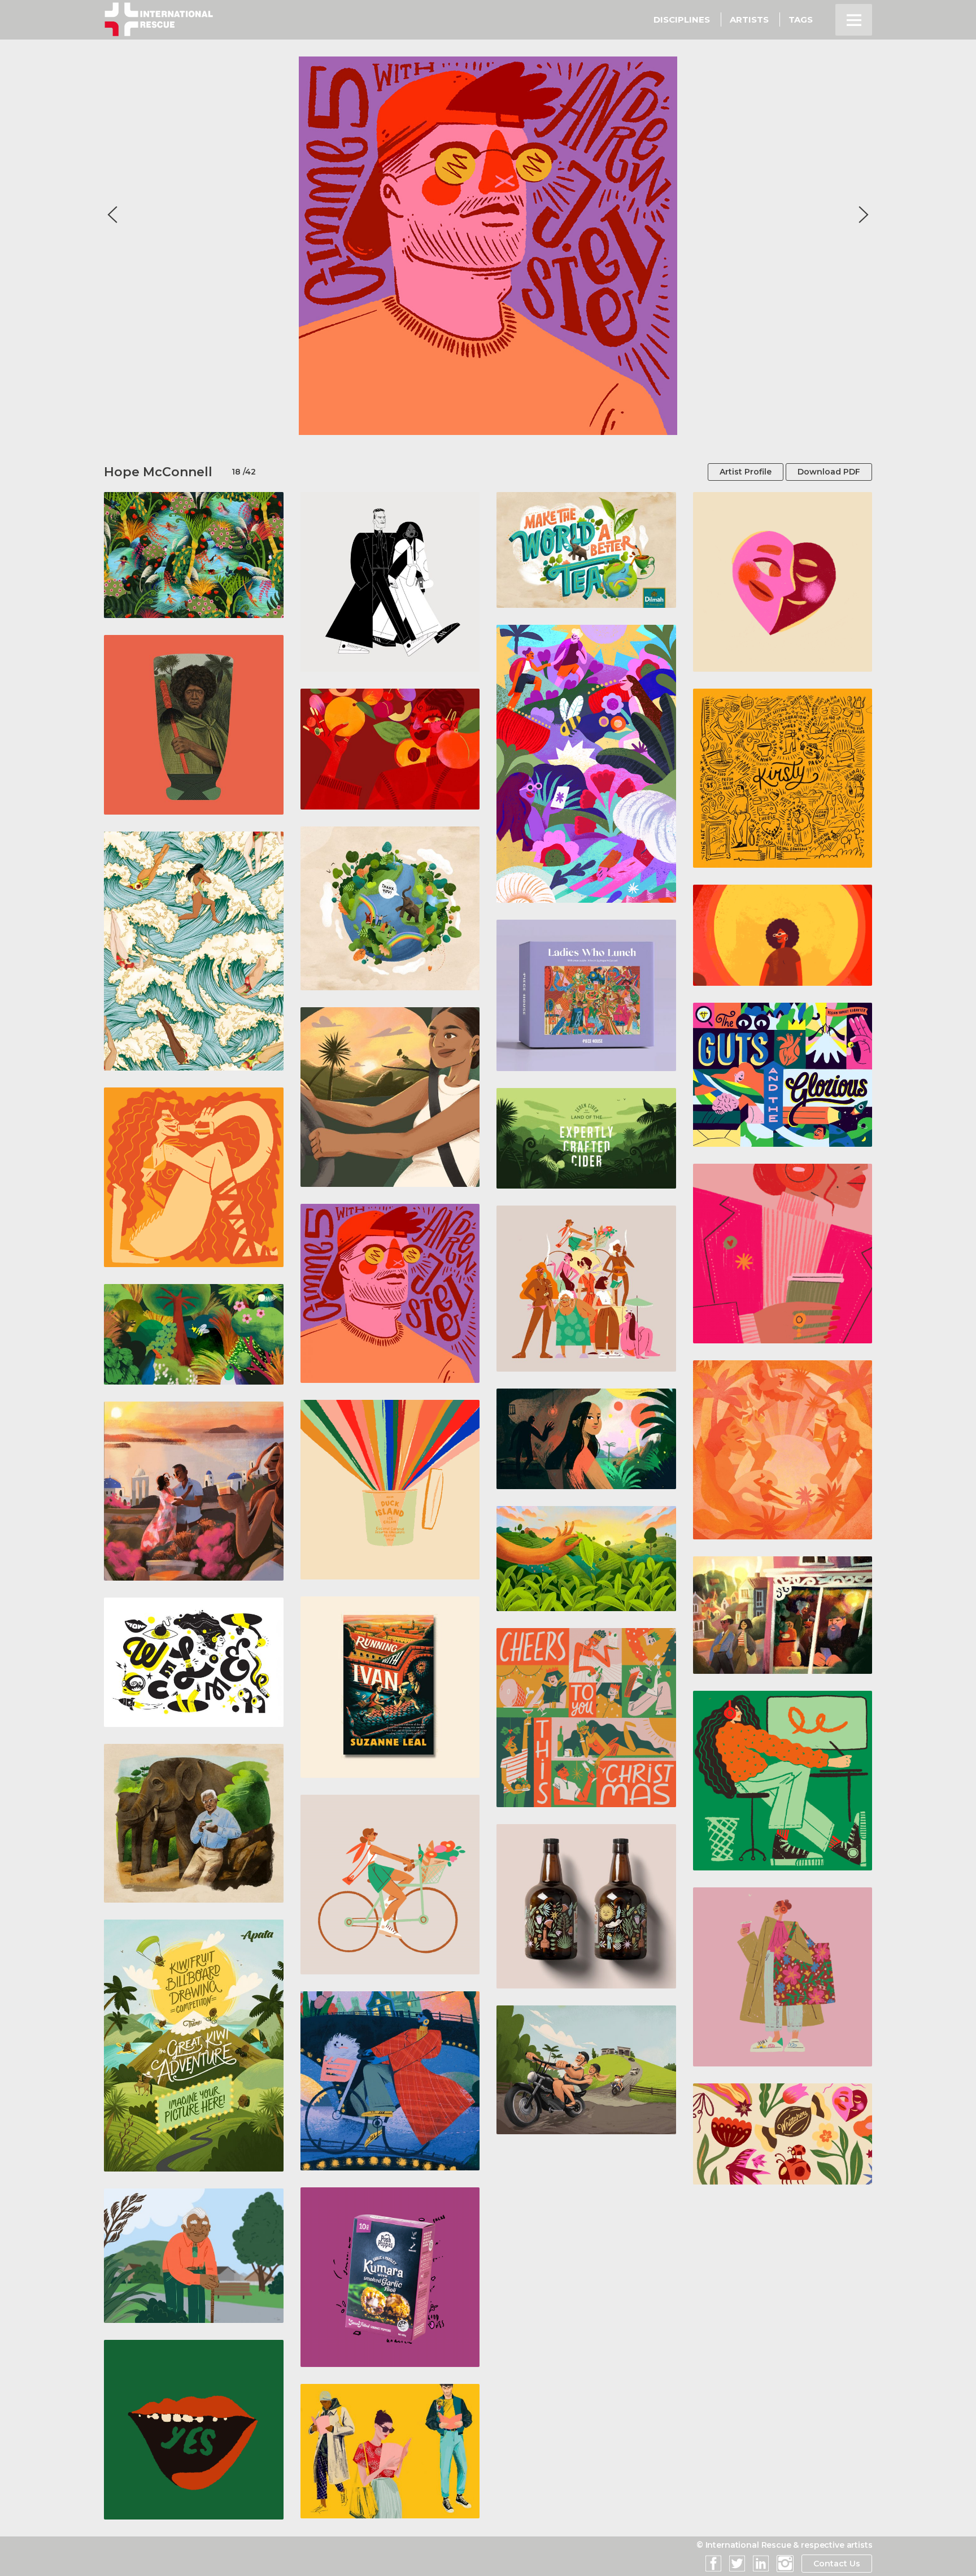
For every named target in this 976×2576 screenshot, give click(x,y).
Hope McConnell (158, 472)
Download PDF (829, 472)
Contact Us (837, 2564)
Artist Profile (746, 472)
